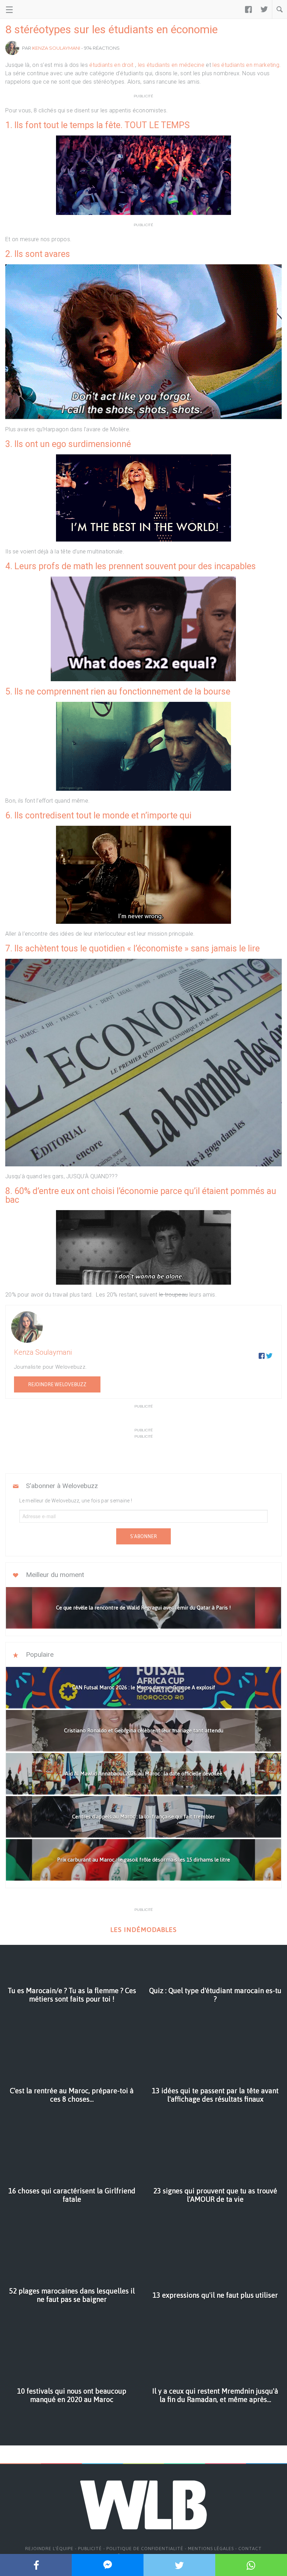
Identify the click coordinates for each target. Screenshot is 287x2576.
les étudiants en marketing (246, 65)
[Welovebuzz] (32, 9)
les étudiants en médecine (171, 65)
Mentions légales (211, 2549)
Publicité (90, 2549)
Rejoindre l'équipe (49, 2549)
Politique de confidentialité (145, 2549)
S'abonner (143, 1536)
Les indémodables (143, 1930)
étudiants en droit (112, 65)
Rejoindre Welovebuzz (57, 1384)
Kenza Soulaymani (56, 48)
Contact (250, 2549)
